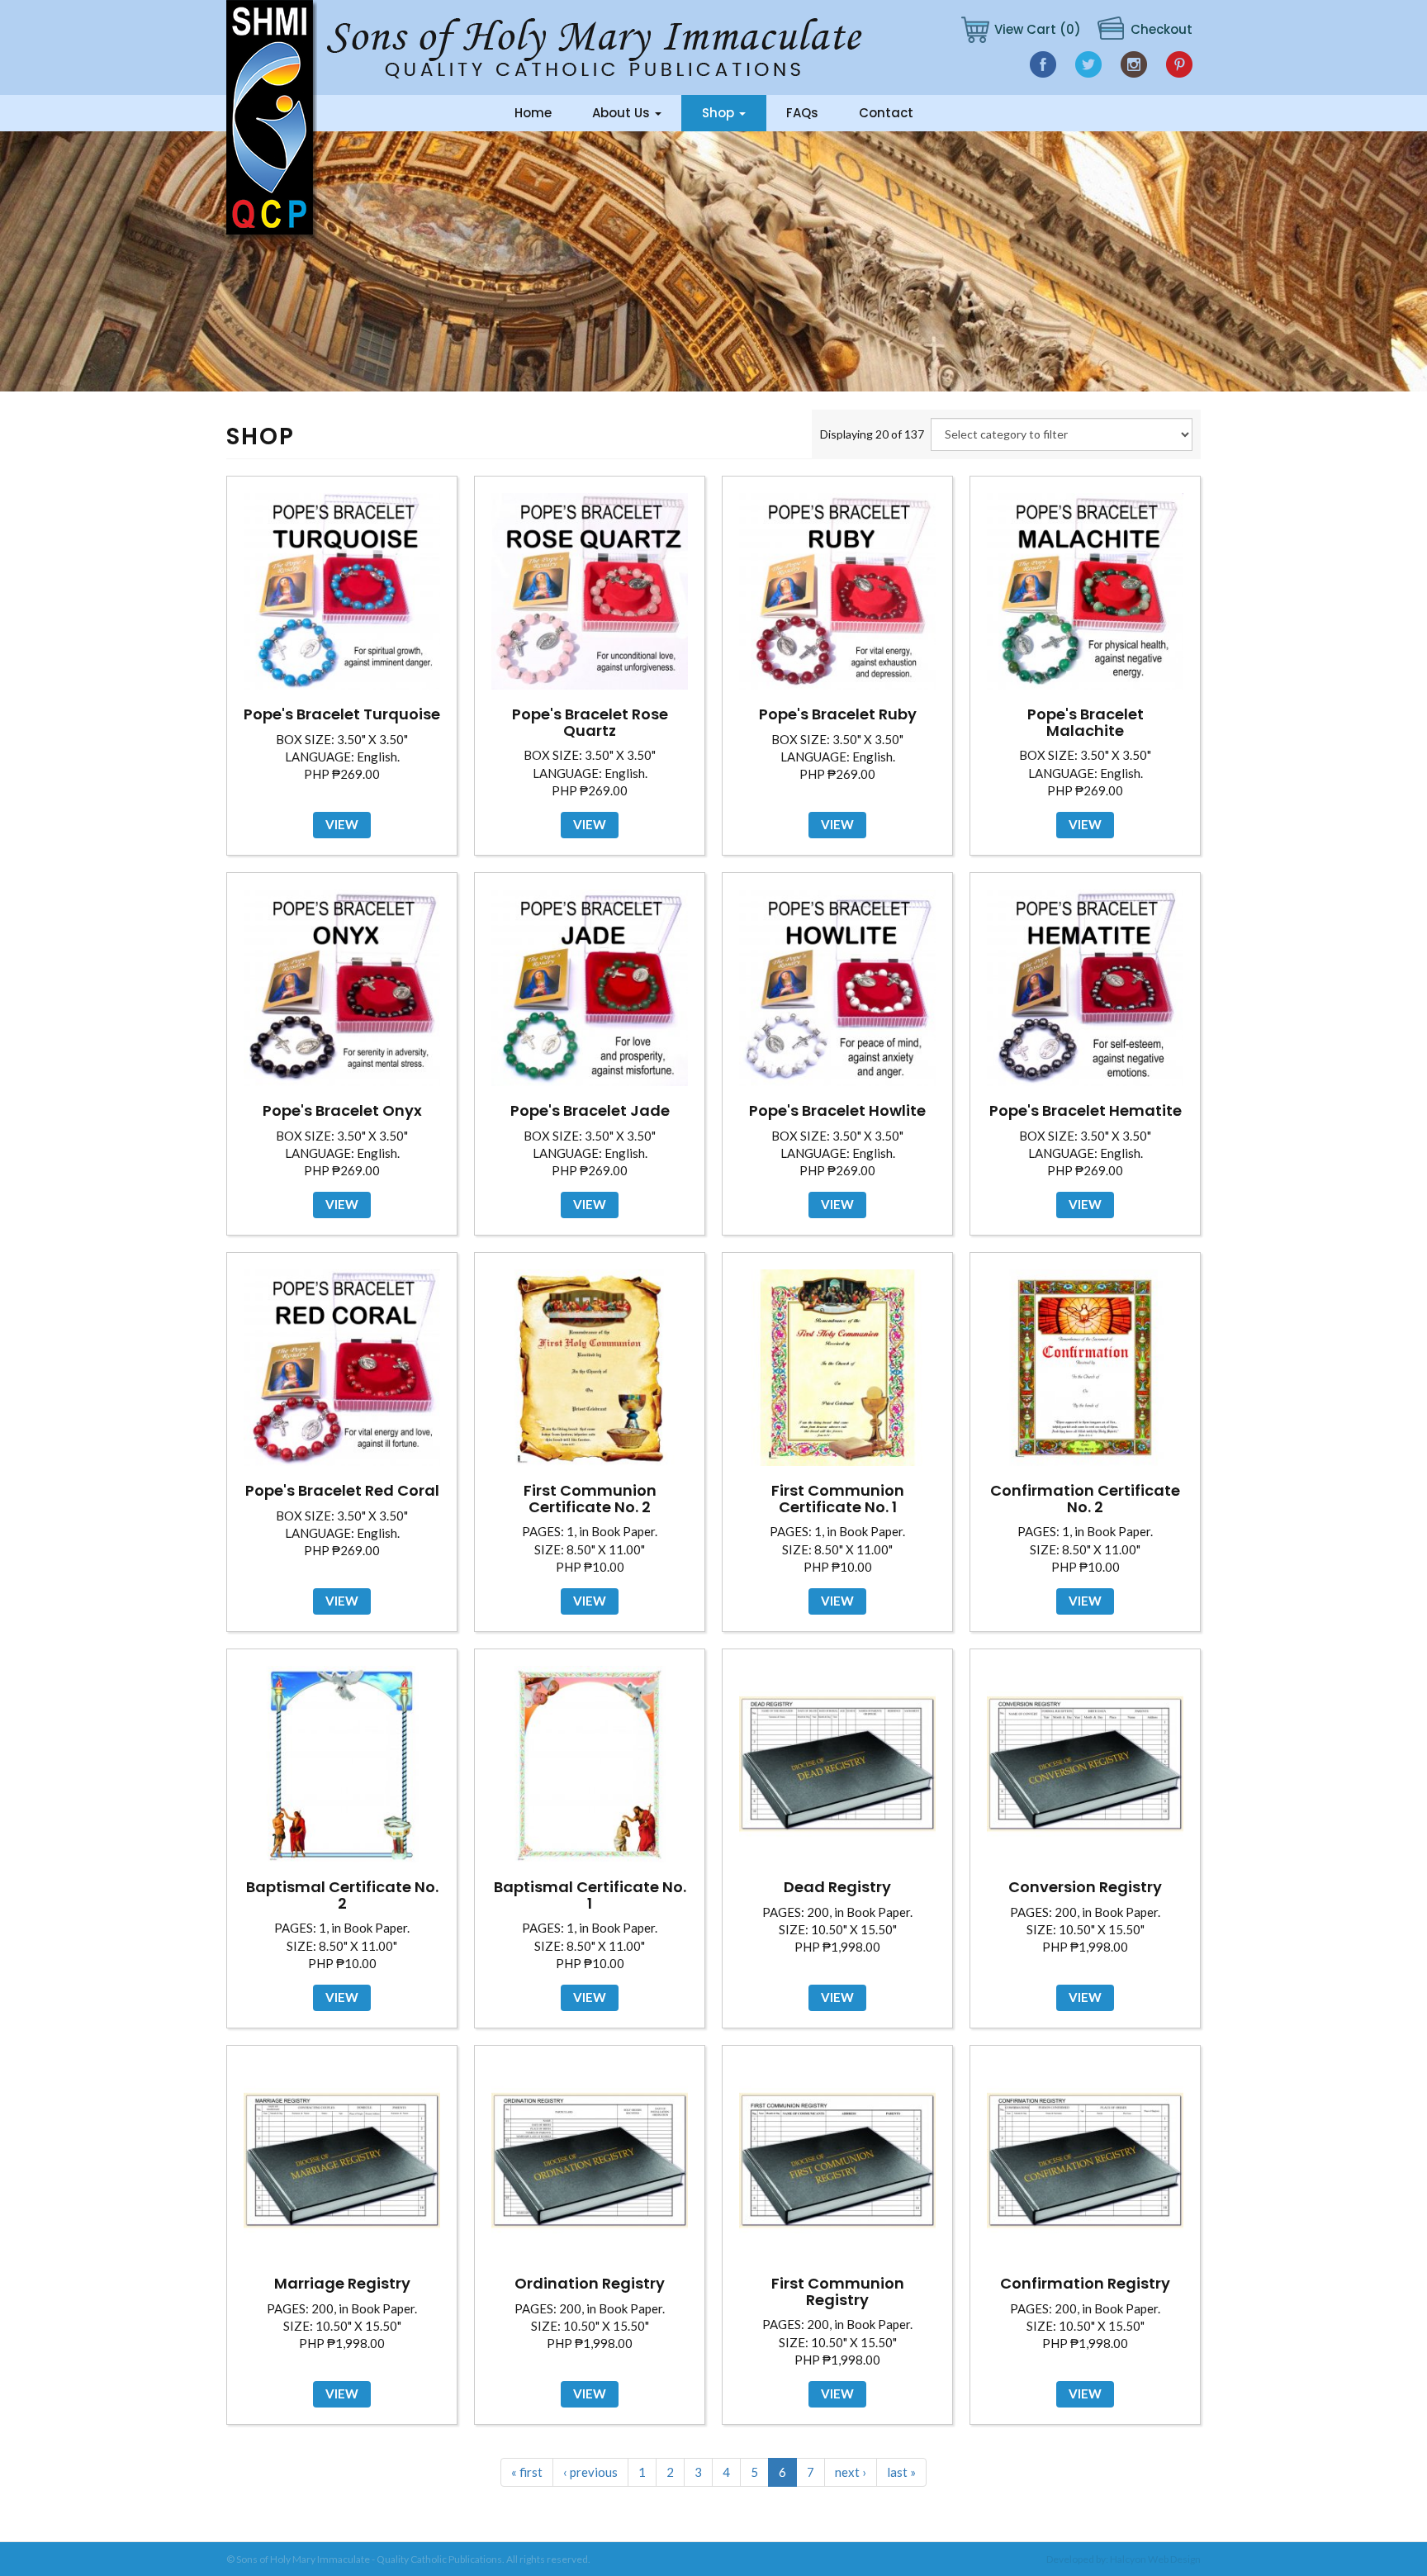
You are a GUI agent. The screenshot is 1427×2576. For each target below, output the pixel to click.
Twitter (1088, 64)
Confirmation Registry (1085, 2283)
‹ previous (590, 2472)
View (342, 824)
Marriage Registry (342, 2283)
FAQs (802, 113)
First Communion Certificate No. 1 (838, 1499)
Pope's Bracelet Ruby (838, 714)
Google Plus (1180, 65)
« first (527, 2472)
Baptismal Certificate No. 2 (342, 1895)
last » (901, 2472)
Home (533, 113)
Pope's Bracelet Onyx (342, 1110)
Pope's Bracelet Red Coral (342, 1490)
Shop (720, 113)
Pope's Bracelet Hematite (1086, 1110)
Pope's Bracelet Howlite (837, 1110)
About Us (623, 113)
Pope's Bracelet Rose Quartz (590, 722)
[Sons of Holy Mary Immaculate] (272, 120)
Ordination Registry (590, 2283)
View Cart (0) (1038, 29)
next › (851, 2472)
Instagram (1134, 64)
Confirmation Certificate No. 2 (1085, 1499)
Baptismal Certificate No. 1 (590, 1895)
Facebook (1043, 64)
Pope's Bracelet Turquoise (342, 714)
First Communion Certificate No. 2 (590, 1499)
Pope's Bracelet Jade (590, 1110)
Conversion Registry (1085, 1887)
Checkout (1162, 29)
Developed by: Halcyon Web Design (1124, 2559)
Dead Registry (837, 1887)
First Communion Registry (838, 2291)
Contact (886, 113)
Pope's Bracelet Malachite (1086, 722)
